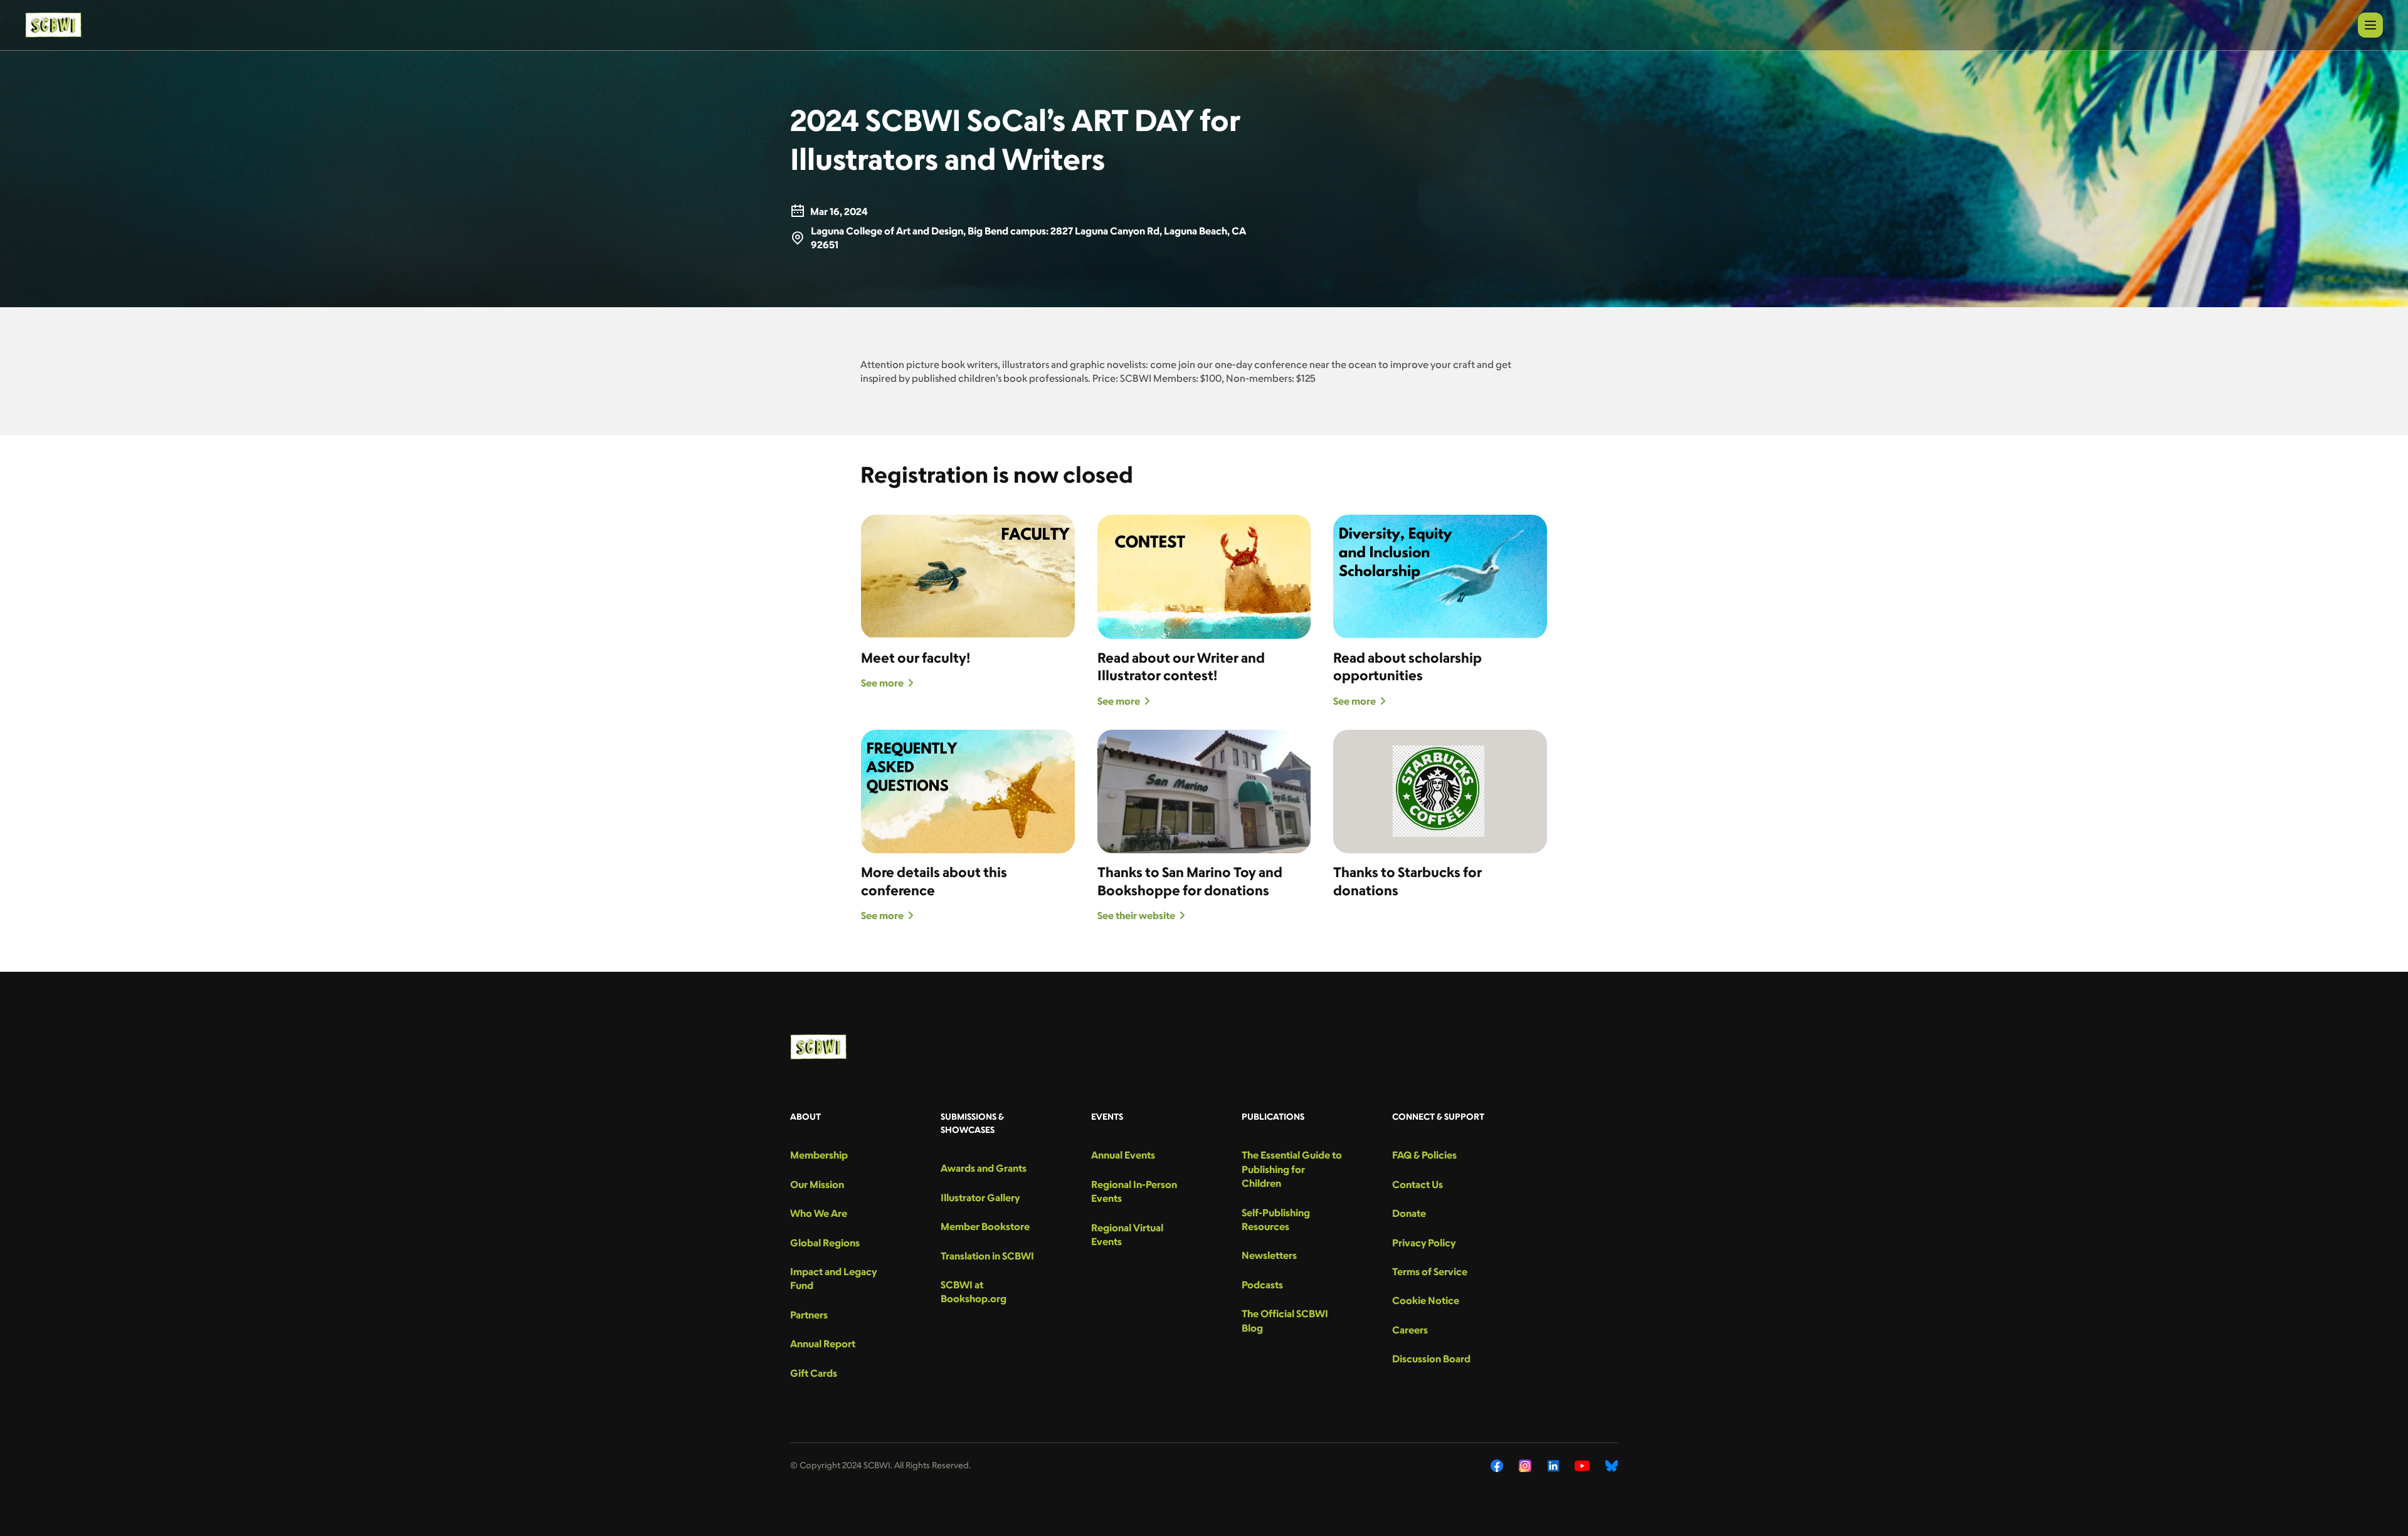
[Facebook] (1497, 1466)
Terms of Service (1430, 1271)
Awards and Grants (984, 1168)
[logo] (53, 25)
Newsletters (1269, 1255)
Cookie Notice (1426, 1300)
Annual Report (823, 1344)
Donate (1409, 1213)
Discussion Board (1431, 1359)
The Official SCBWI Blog (1285, 1320)
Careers (1410, 1330)
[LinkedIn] (1553, 1466)
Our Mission (817, 1184)
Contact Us (1418, 1184)
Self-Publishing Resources (1276, 1219)
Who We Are (819, 1213)
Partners (809, 1315)
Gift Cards (814, 1373)
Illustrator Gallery (980, 1197)
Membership (819, 1155)
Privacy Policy (1424, 1243)
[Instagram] (1525, 1466)
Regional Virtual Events (1127, 1234)
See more (882, 683)
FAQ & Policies (1424, 1155)
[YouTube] (1582, 1466)
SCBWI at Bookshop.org (974, 1291)
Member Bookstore (985, 1226)
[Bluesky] (1612, 1466)
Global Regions (825, 1243)
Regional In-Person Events (1134, 1191)
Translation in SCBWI (987, 1256)
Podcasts (1262, 1285)
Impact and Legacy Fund (833, 1278)
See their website (1136, 915)
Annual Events (1123, 1155)
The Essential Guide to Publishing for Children (1292, 1169)
